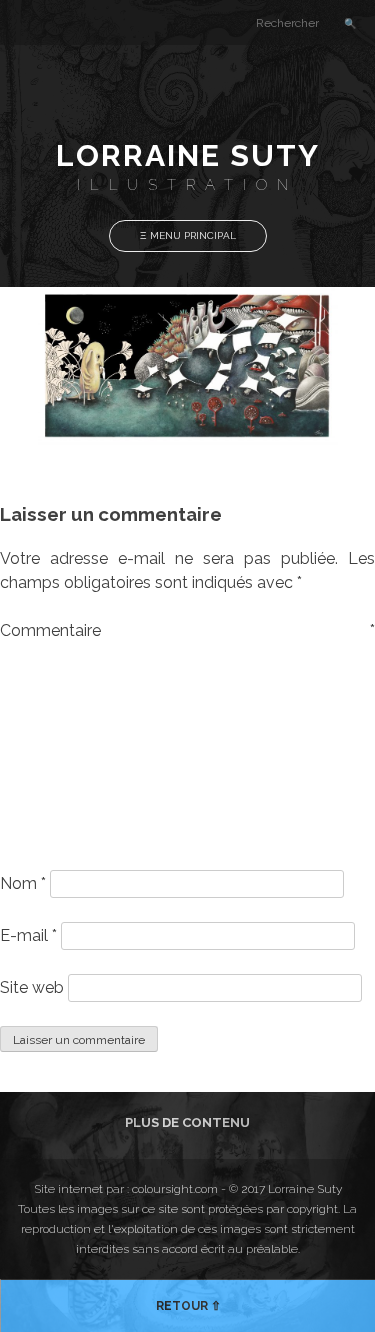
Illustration (187, 185)
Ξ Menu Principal (188, 235)
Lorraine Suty (188, 155)
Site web (32, 987)
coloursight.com (175, 1189)
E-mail (28, 935)
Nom (23, 883)
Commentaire (187, 630)
